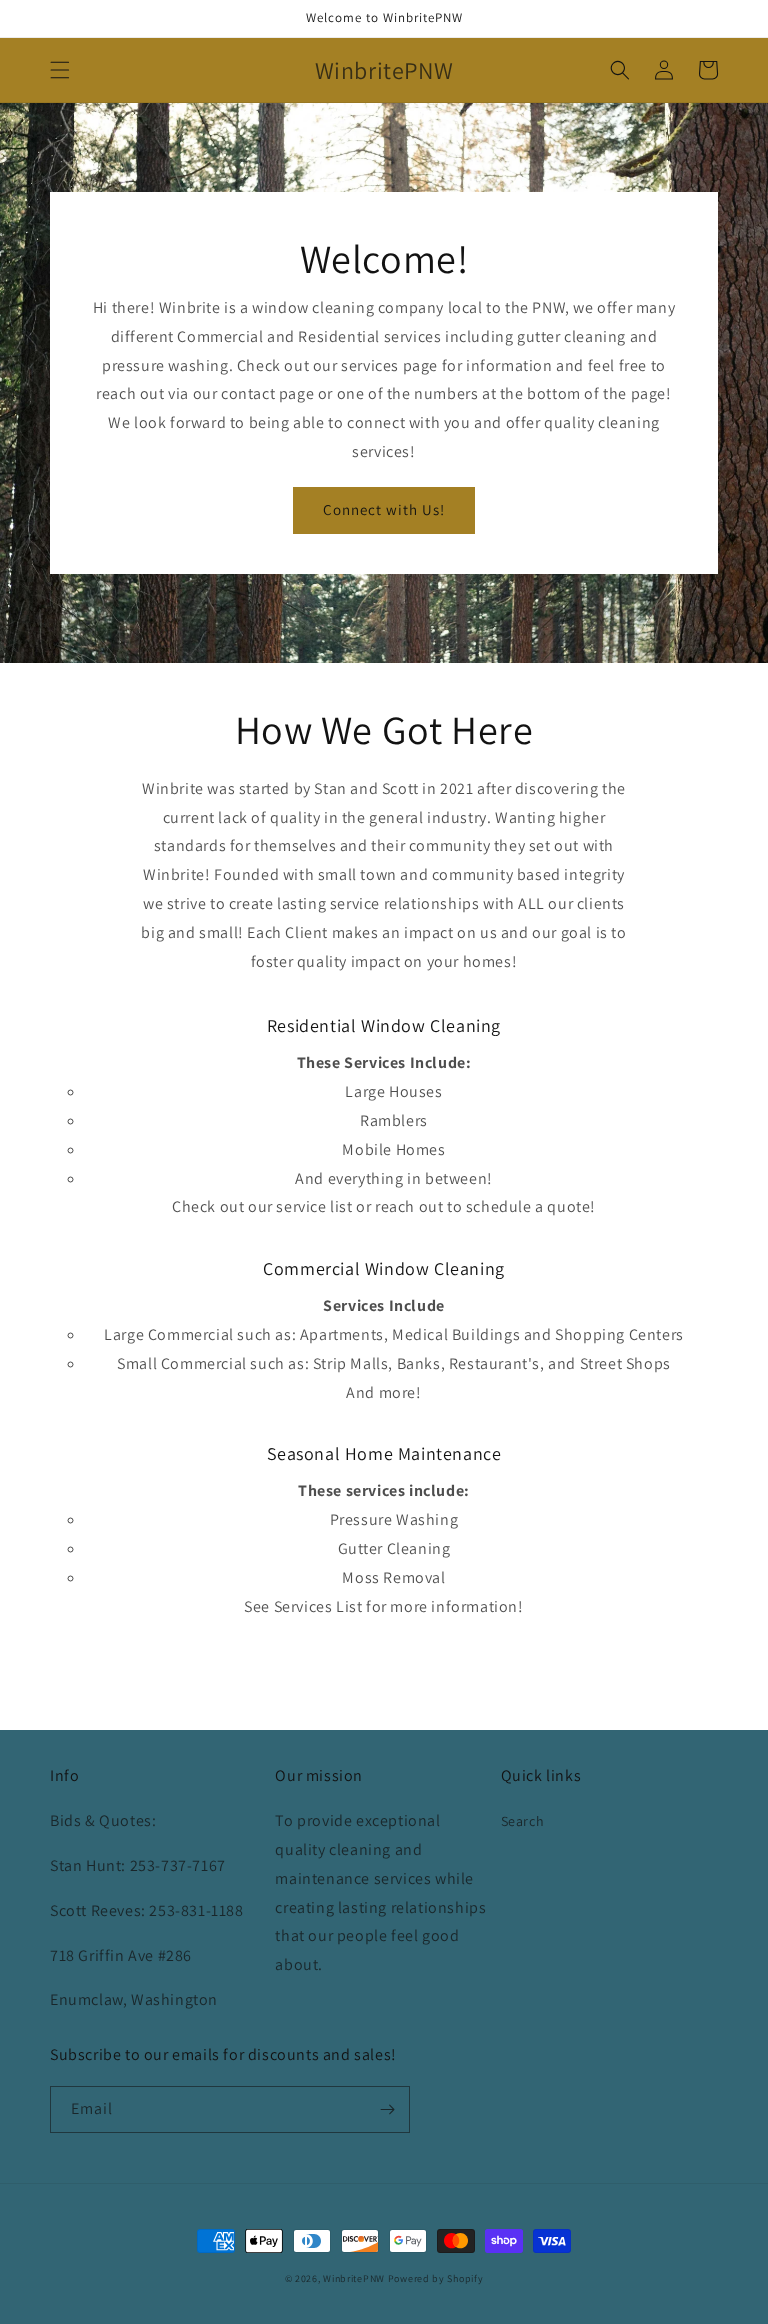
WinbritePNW (354, 2278)
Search (523, 1821)
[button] (60, 70)
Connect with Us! (384, 509)
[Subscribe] (387, 2109)
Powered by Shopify (436, 2278)
